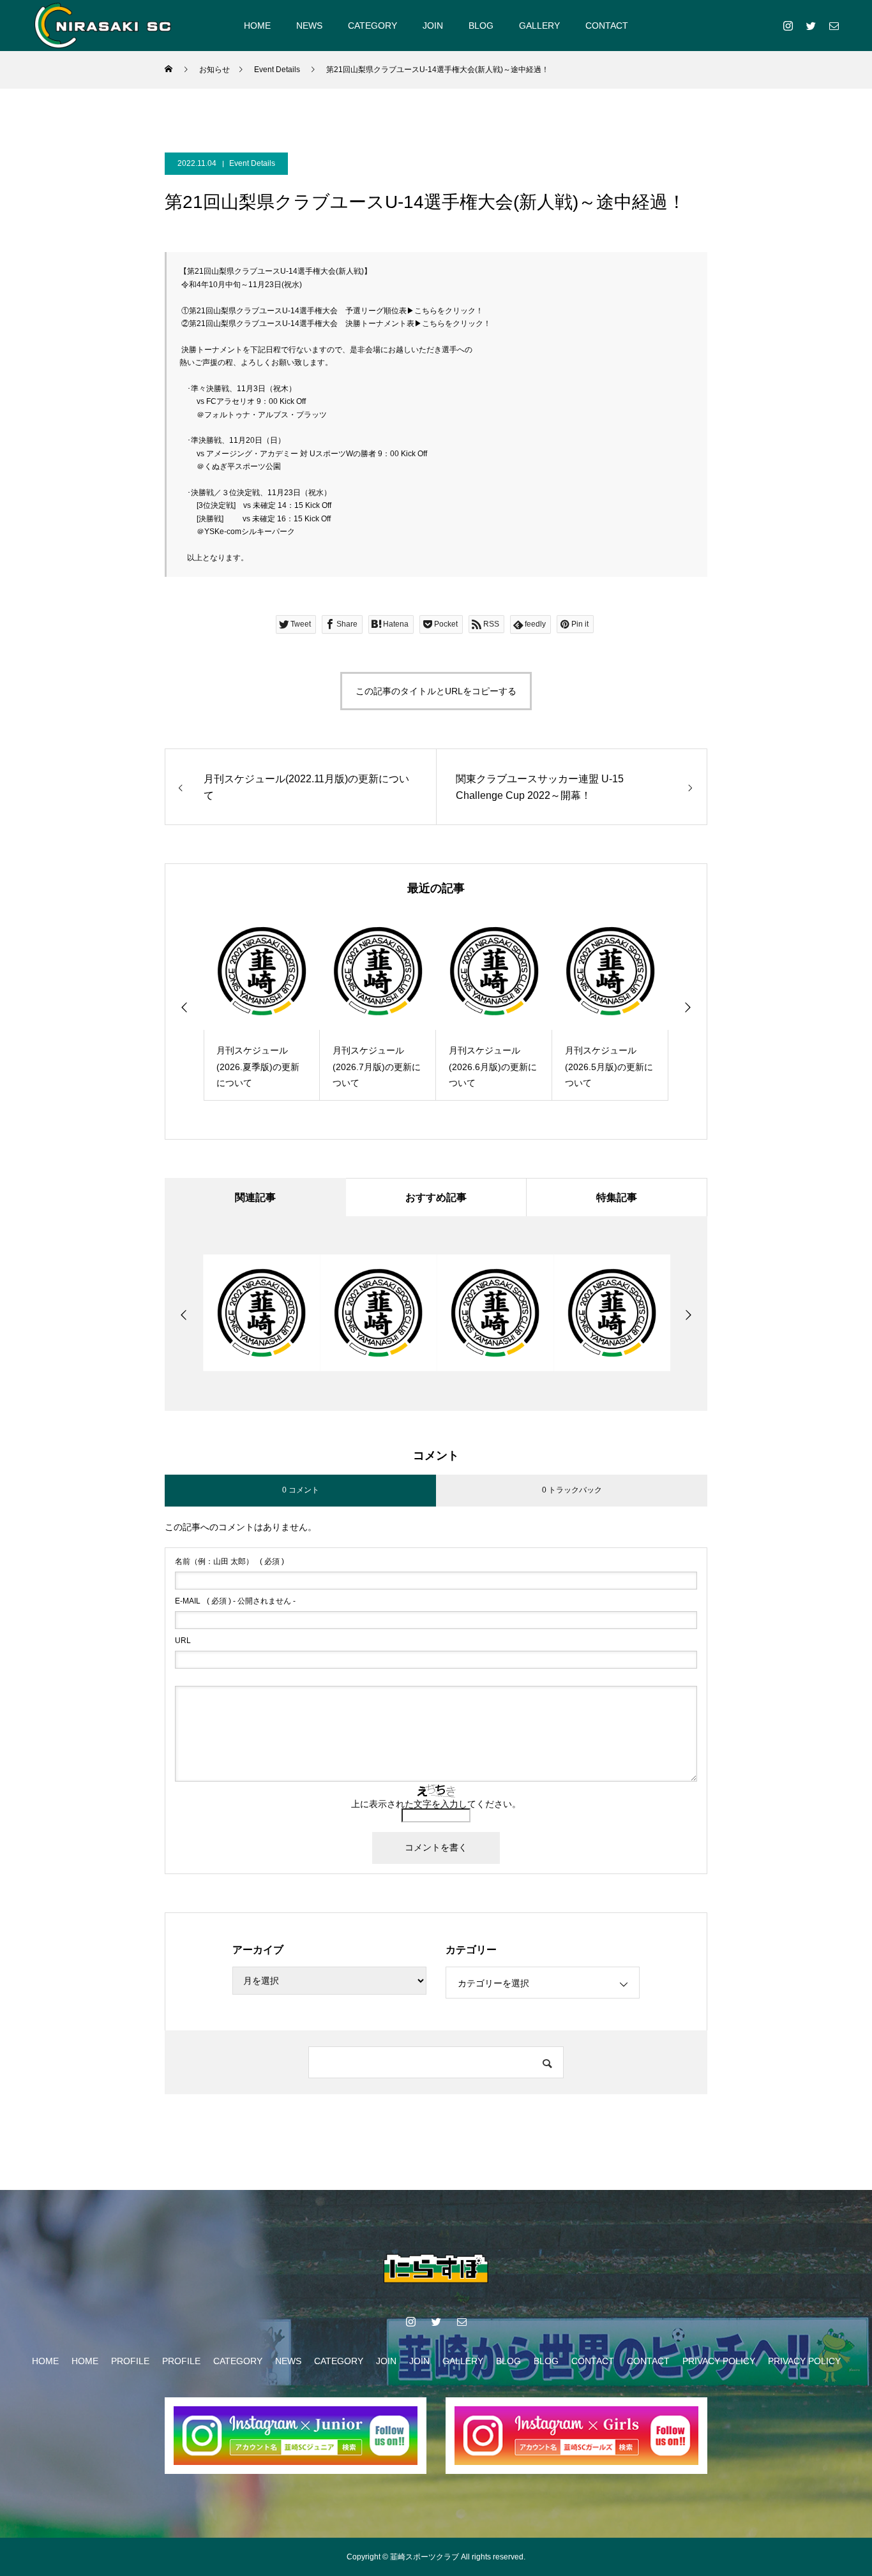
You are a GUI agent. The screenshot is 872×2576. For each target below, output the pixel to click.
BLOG (481, 26)
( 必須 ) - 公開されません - (235, 1601)
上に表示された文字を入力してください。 (436, 1804)
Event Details (252, 163)
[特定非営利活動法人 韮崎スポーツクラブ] (103, 25)
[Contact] (834, 26)
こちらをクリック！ (449, 311)
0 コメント (301, 1490)
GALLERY (539, 26)
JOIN (433, 26)
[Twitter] (811, 26)
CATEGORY (372, 26)
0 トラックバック (572, 1490)
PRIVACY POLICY (719, 2361)
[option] (262, 1007)
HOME (257, 26)
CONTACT (607, 26)
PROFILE (130, 2361)
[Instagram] (788, 26)
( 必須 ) (229, 1561)
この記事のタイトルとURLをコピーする (436, 691)
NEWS (309, 26)
